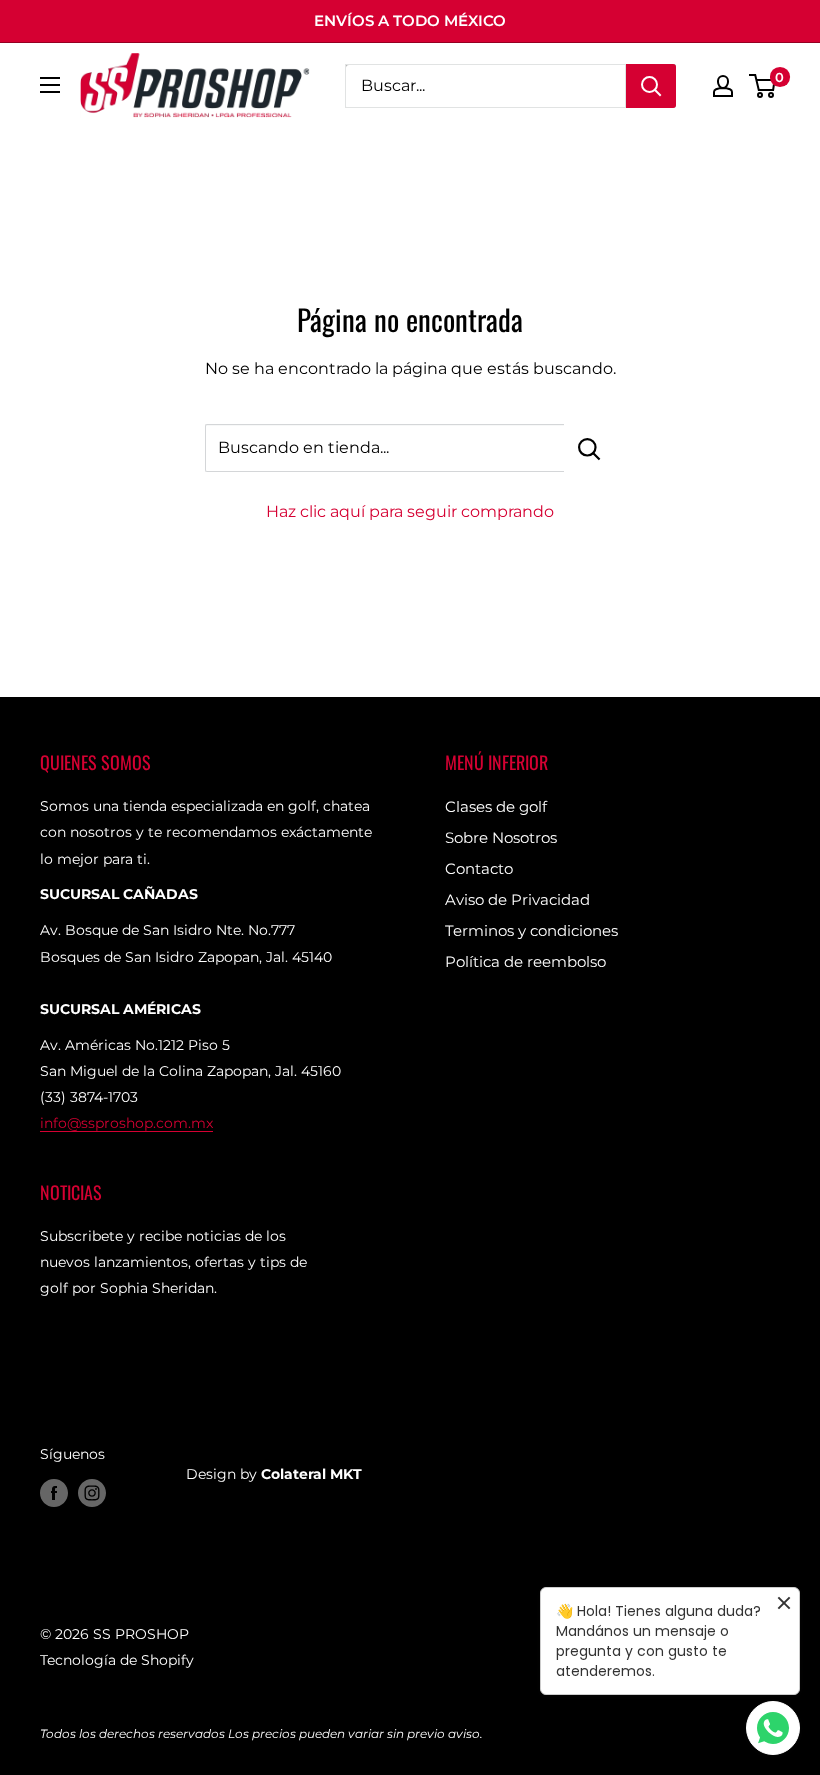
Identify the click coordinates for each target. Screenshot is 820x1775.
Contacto (479, 868)
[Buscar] (651, 86)
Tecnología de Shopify (117, 1660)
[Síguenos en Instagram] (92, 1492)
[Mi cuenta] (723, 86)
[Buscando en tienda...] (589, 448)
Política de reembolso (525, 961)
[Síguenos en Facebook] (54, 1492)
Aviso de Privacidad (517, 899)
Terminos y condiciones (531, 930)
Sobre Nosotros (501, 837)
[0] (763, 86)
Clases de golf (496, 806)
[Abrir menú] (50, 85)
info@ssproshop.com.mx (126, 1123)
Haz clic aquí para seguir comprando (410, 511)
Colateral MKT (311, 1474)
